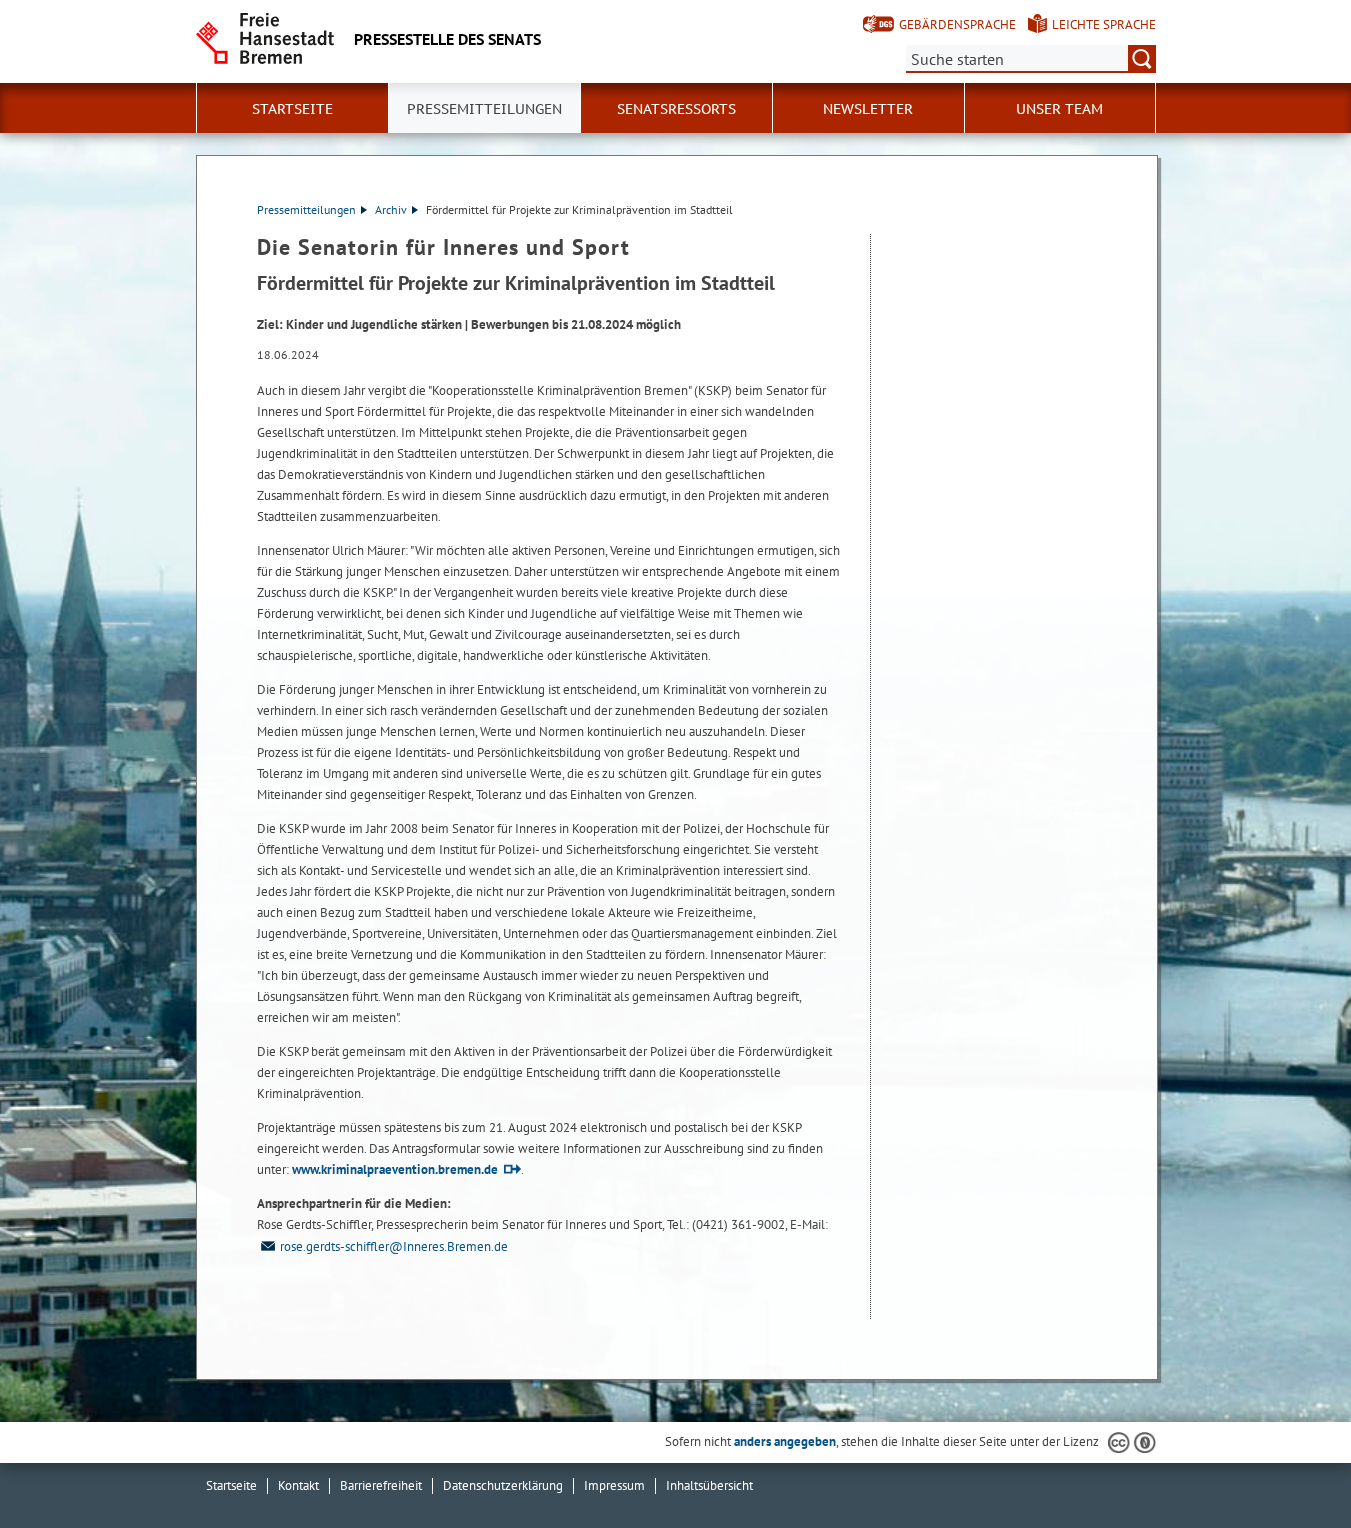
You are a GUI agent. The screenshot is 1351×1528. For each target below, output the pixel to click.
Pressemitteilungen (306, 209)
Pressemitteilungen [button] (484, 109)
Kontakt (298, 1485)
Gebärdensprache (957, 24)
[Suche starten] (1142, 59)
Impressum (614, 1485)
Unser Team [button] (1059, 109)
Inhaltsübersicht (709, 1485)
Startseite (292, 109)
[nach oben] (1289, 1466)
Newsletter (868, 109)
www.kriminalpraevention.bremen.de (395, 1169)
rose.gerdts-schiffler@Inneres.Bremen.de (394, 1246)
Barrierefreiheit (381, 1485)
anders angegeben (785, 1441)
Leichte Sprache (1104, 24)
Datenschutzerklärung (503, 1485)
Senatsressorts (676, 109)
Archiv (391, 209)
